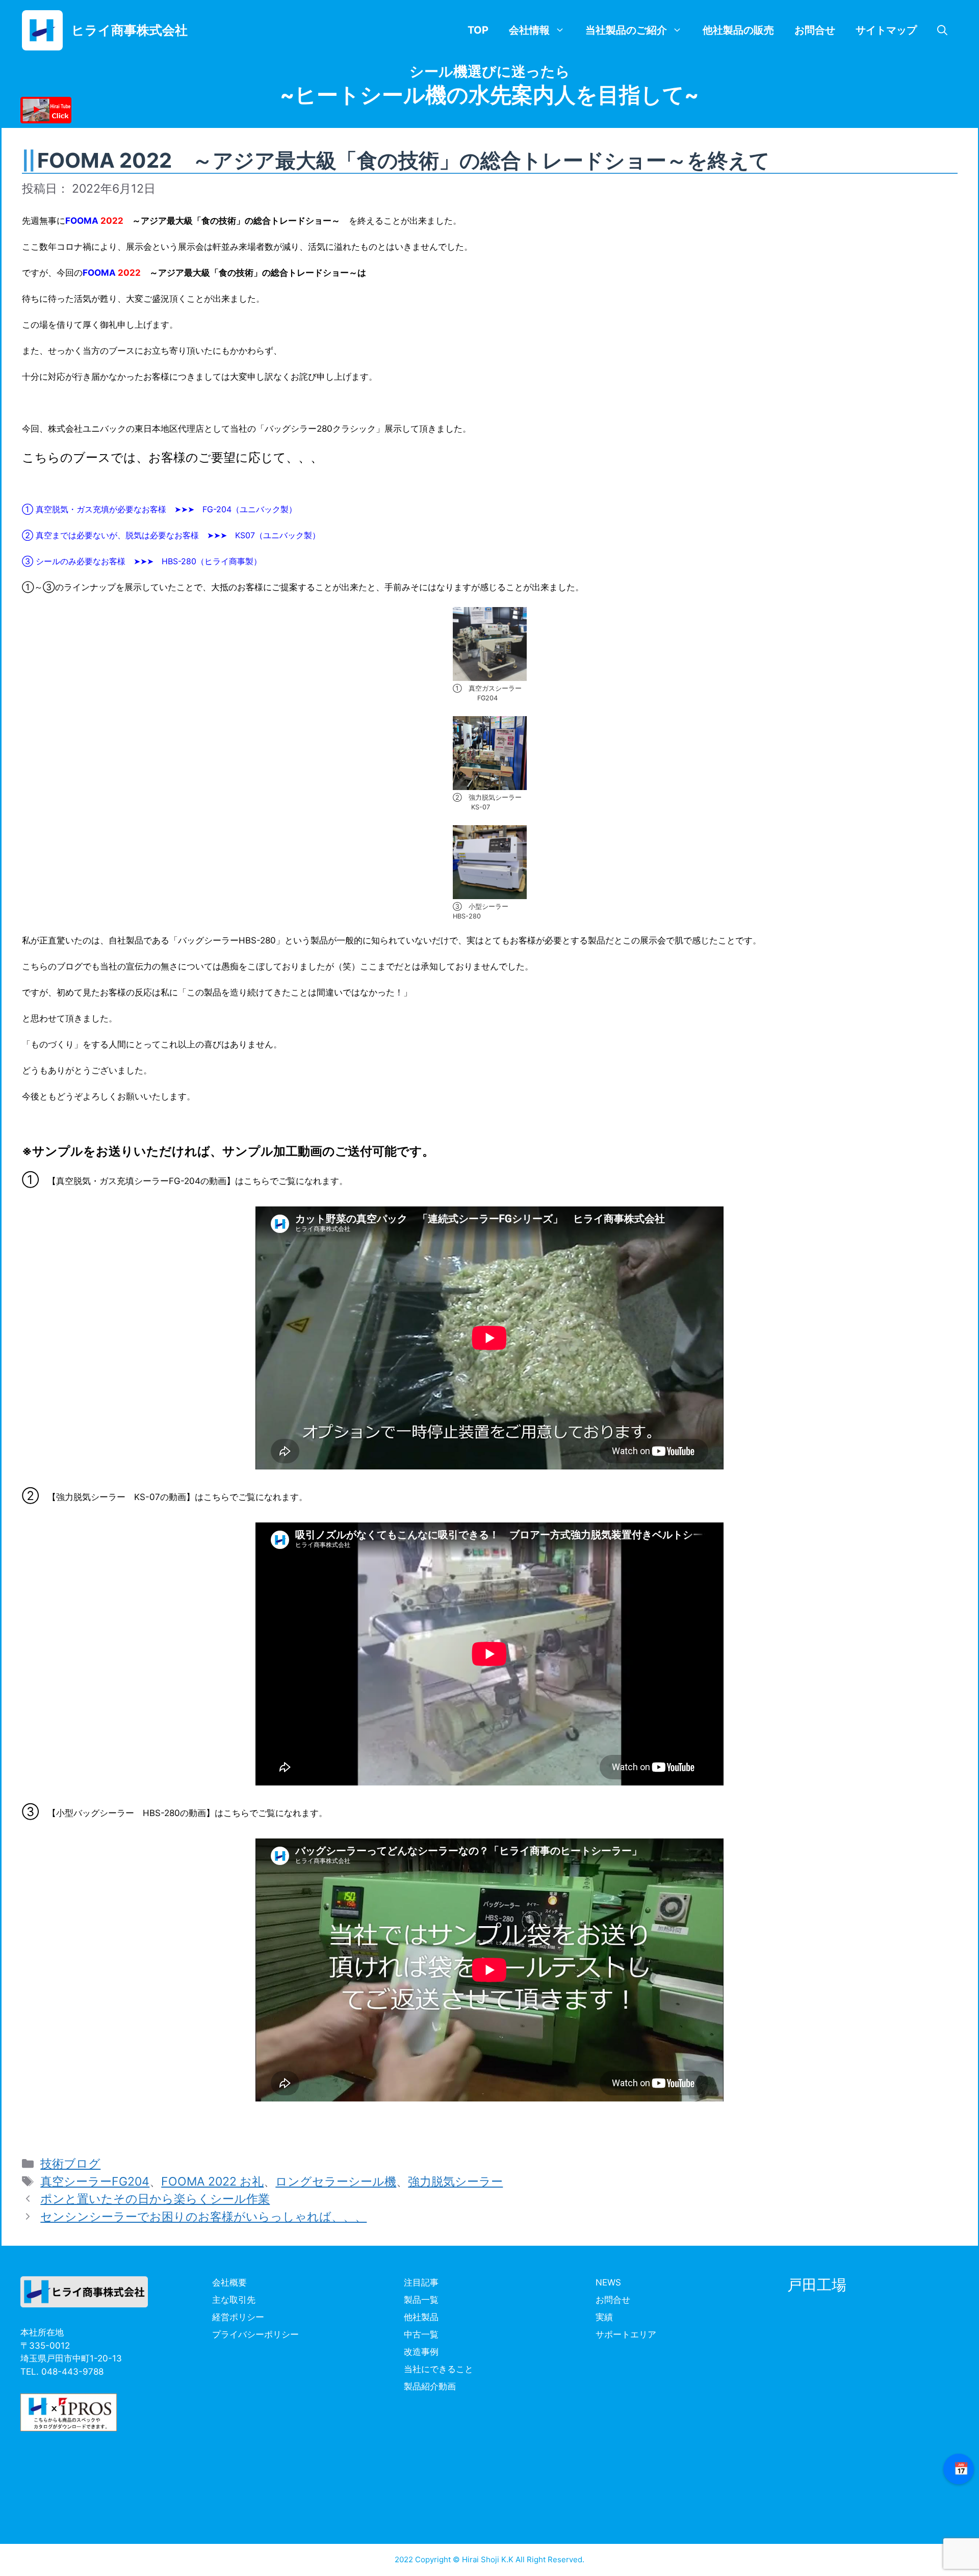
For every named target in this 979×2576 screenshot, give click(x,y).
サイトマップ (886, 30)
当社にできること (439, 2369)
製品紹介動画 (430, 2386)
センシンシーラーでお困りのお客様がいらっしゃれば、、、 (203, 2217)
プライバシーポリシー (255, 2334)
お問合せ (815, 30)
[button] (942, 30)
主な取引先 (234, 2300)
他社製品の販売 (738, 30)
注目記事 (421, 2282)
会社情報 (529, 30)
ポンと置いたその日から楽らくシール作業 (155, 2199)
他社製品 (421, 2317)
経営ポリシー (238, 2317)
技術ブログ (70, 2164)
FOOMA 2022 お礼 (212, 2181)
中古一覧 (421, 2334)
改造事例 (421, 2352)
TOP (478, 30)
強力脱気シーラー (455, 2181)
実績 (604, 2317)
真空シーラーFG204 (95, 2181)
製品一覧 (421, 2300)
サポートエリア (626, 2334)
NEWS (608, 2282)
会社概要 (229, 2282)
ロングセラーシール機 (336, 2181)
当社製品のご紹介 (626, 30)
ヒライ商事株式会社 (130, 30)
